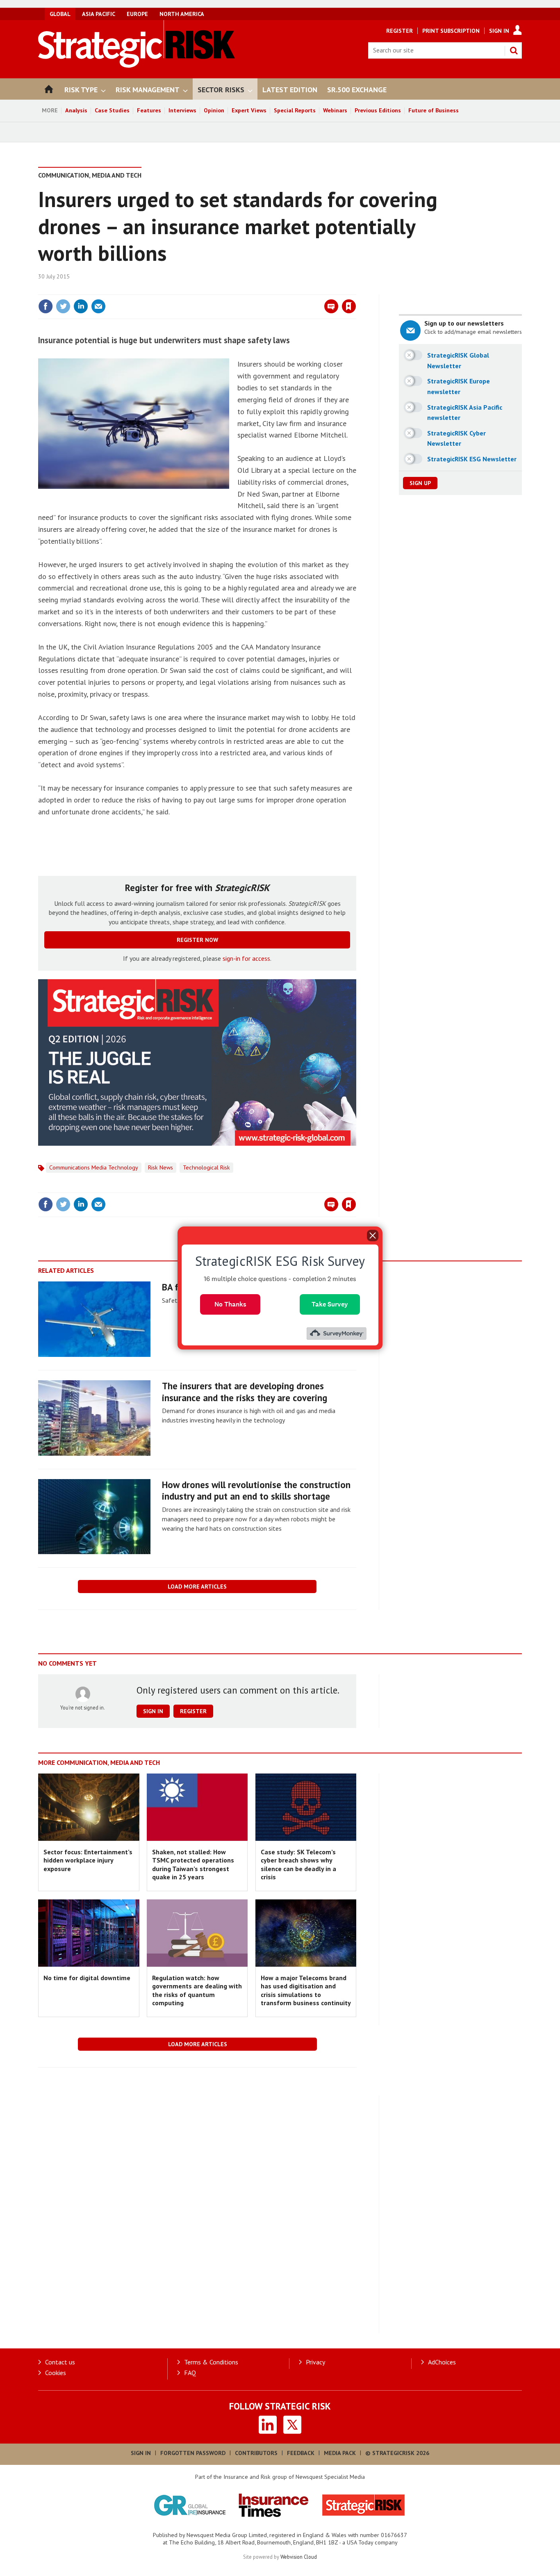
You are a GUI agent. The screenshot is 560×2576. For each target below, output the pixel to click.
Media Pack (340, 2453)
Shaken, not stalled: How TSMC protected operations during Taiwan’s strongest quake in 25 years (193, 1864)
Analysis (76, 110)
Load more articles (197, 1587)
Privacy (315, 2362)
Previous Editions (378, 110)
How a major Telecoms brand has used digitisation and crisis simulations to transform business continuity (306, 1990)
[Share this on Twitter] (63, 306)
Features (149, 110)
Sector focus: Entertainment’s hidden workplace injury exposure (88, 1860)
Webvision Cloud (299, 2557)
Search (514, 50)
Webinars (335, 110)
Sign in (253, 290)
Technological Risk (206, 1167)
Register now (197, 940)
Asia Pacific (99, 14)
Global (60, 14)
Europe (137, 14)
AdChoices (442, 2362)
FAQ (190, 2373)
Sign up (420, 483)
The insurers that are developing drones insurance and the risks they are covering (245, 1392)
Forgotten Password (193, 2453)
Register (400, 31)
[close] (356, 290)
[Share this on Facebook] (46, 306)
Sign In (499, 31)
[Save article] (349, 306)
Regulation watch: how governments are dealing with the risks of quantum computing (197, 1990)
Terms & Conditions (211, 2362)
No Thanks (230, 1304)
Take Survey (330, 1304)
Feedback (301, 2453)
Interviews (182, 110)
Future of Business (434, 110)
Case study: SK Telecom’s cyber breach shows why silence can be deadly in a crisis (298, 1864)
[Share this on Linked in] (81, 306)
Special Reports (295, 110)
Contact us (60, 2362)
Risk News (160, 1167)
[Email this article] (98, 306)
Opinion (214, 110)
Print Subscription (451, 31)
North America (182, 14)
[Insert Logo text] (137, 65)
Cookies (56, 2373)
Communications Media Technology (94, 1167)
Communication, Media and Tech (90, 175)
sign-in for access (246, 958)
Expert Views (249, 110)
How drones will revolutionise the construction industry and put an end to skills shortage (256, 1491)
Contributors (256, 2453)
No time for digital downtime (87, 1978)
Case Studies (112, 110)
